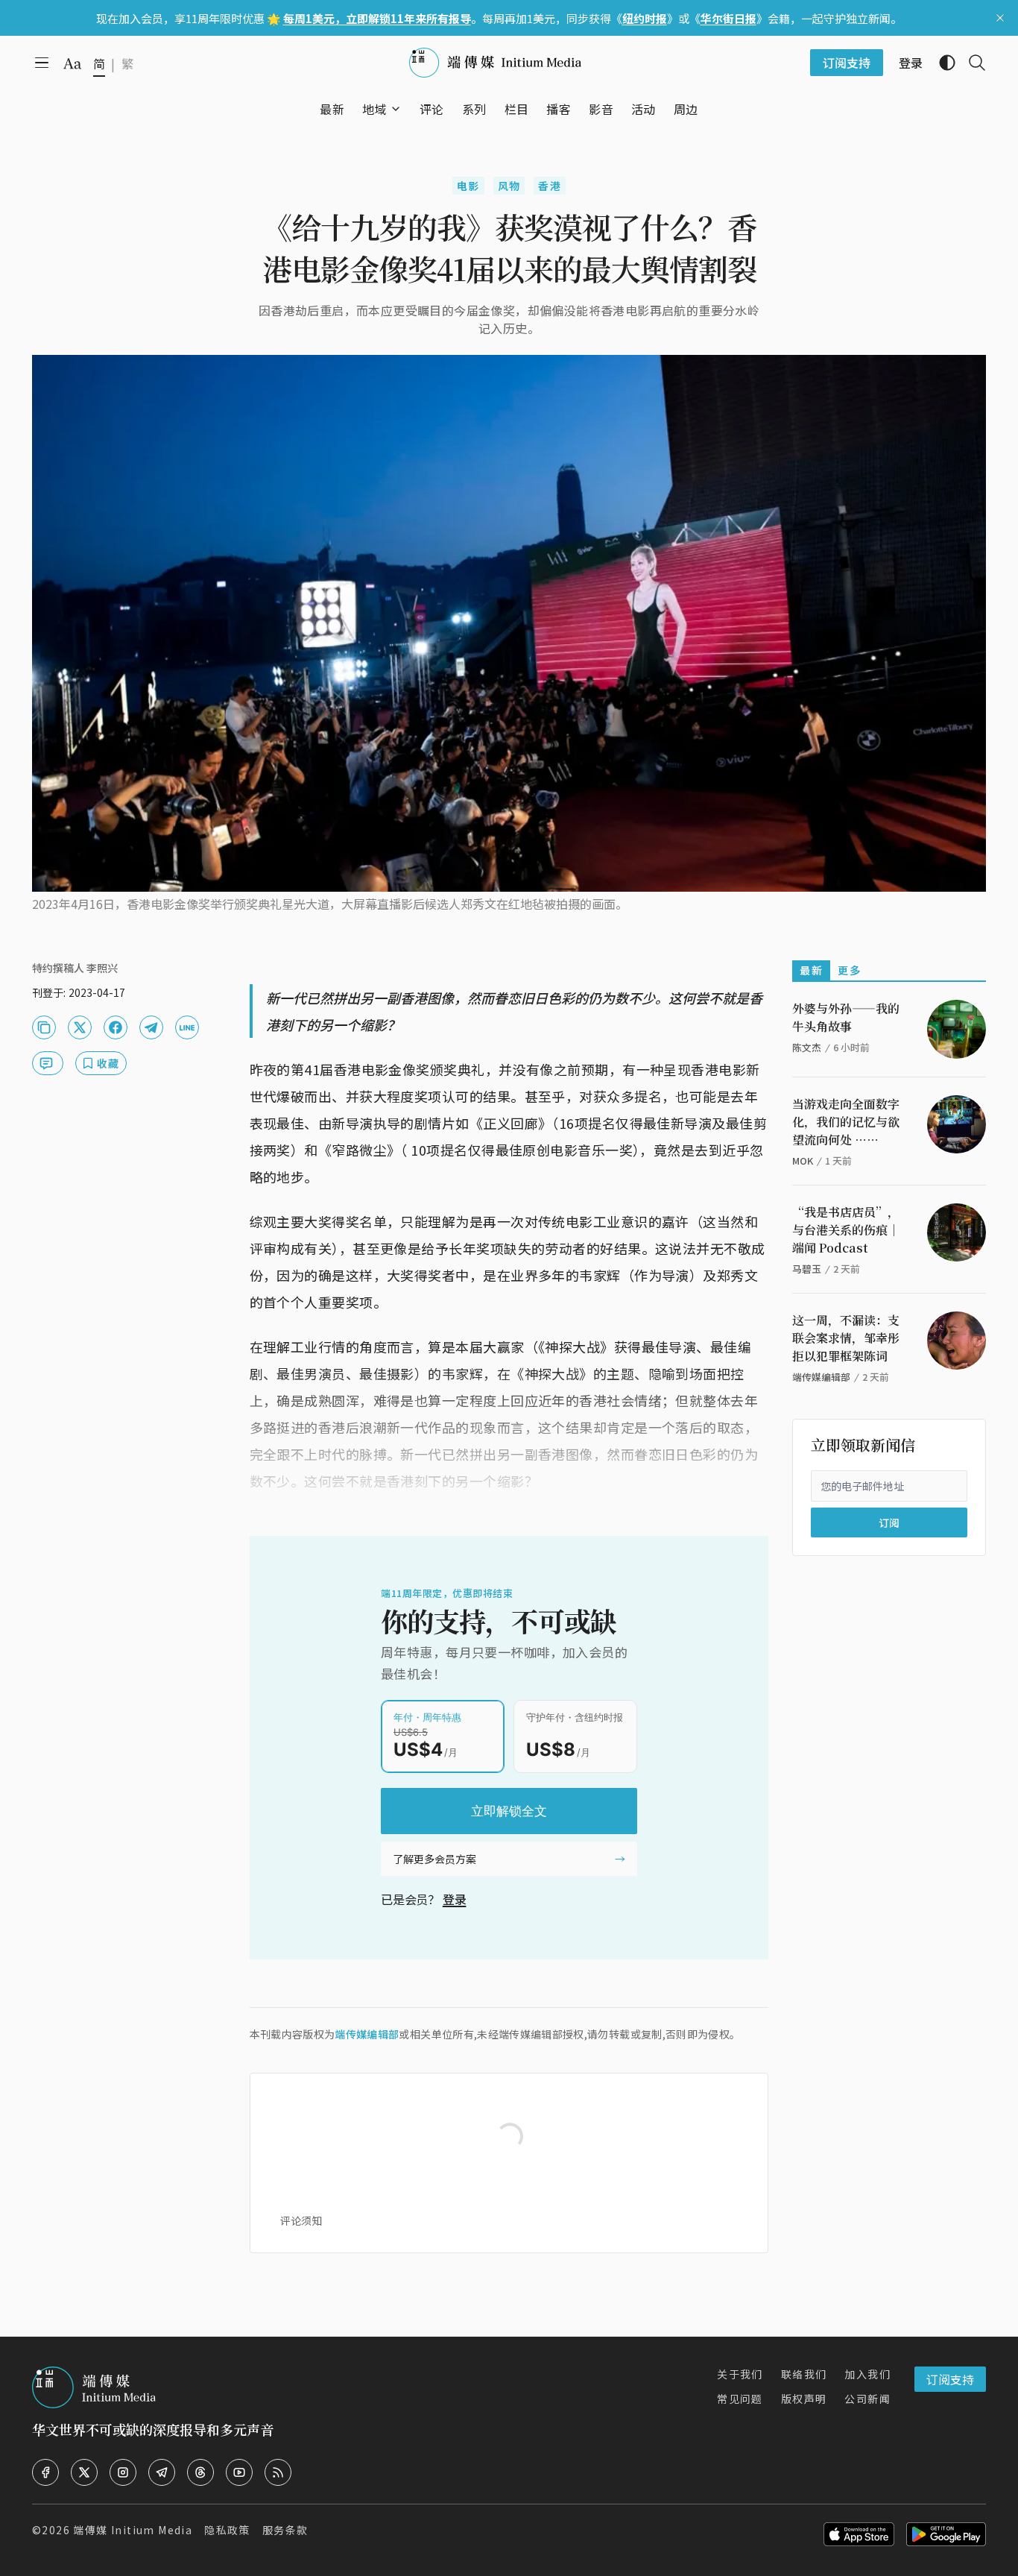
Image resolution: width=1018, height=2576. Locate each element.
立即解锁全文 (509, 1811)
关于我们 (740, 2374)
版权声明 (804, 2399)
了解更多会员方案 (434, 1859)
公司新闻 (867, 2399)
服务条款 (285, 2530)
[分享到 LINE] (187, 1027)
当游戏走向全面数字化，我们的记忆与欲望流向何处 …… (846, 1122)
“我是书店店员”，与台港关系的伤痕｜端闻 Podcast (846, 1230)
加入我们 (867, 2374)
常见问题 (740, 2399)
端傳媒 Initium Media (133, 2530)
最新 (811, 970)
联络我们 (804, 2374)
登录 (455, 1899)
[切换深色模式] (941, 63)
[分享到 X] (80, 1027)
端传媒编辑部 (367, 2034)
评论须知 (301, 2220)
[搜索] (971, 63)
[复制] (44, 1027)
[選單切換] (396, 109)
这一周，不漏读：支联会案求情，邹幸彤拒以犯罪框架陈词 (846, 1338)
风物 (509, 186)
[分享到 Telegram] (151, 1027)
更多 (849, 970)
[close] (1000, 18)
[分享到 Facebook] (116, 1027)
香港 (550, 186)
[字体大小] (72, 63)
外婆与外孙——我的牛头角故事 (846, 1017)
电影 (468, 186)
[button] (374, 109)
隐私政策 (227, 2530)
